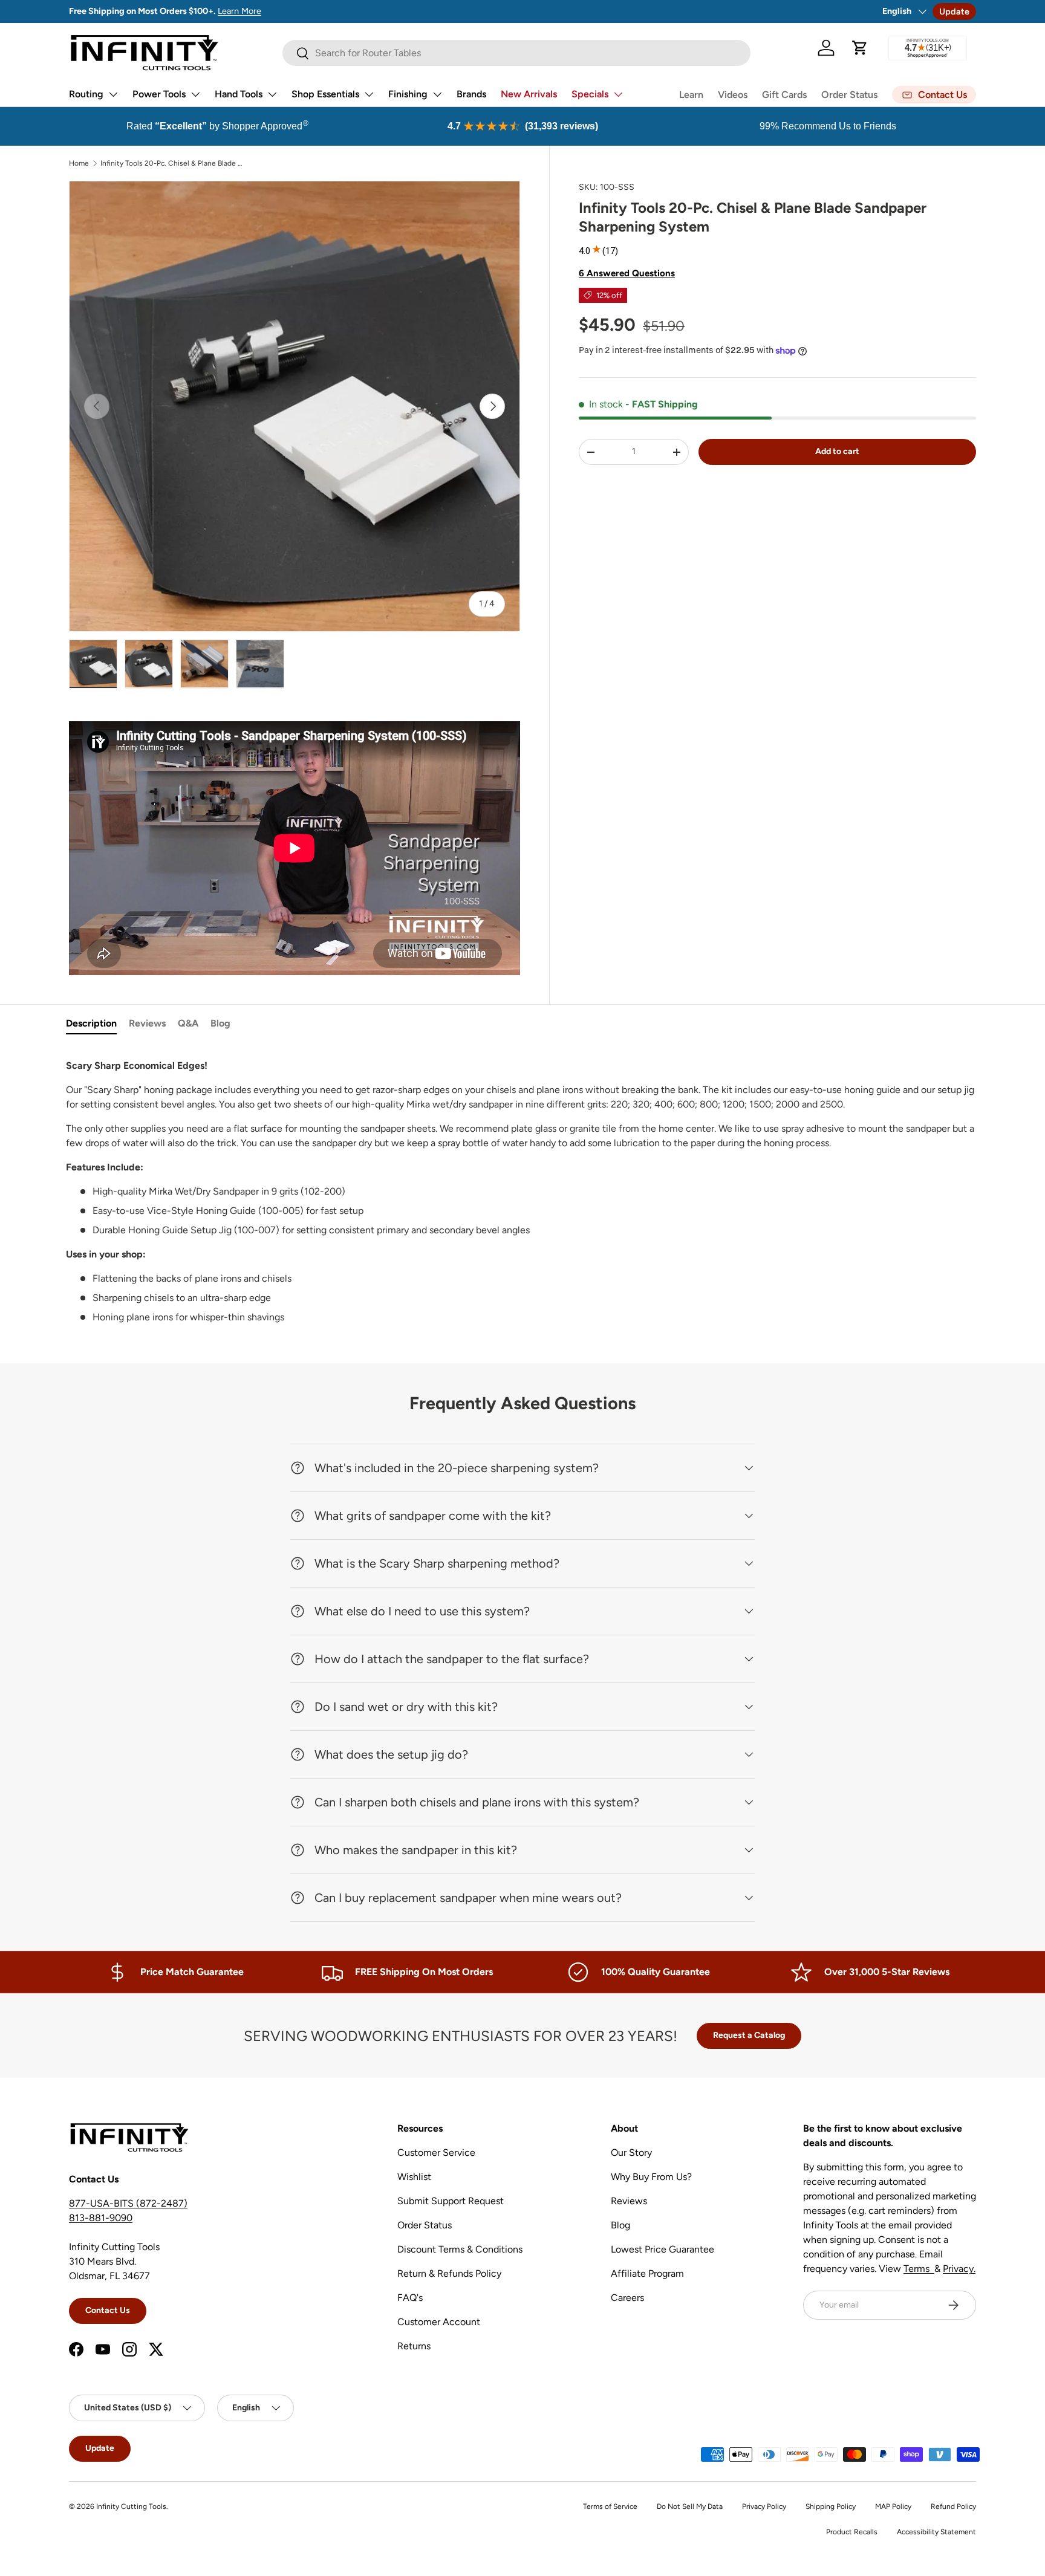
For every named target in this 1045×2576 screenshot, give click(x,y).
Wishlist (414, 2177)
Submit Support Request (451, 2201)
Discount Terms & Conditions (460, 2249)
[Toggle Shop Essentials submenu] (369, 94)
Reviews (147, 1023)
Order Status (849, 95)
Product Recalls (852, 2532)
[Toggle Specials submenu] (618, 94)
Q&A (188, 1023)
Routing (86, 94)
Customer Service (436, 2153)
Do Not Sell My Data (690, 2506)
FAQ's (410, 2298)
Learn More (239, 11)
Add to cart (837, 451)
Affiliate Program (647, 2273)
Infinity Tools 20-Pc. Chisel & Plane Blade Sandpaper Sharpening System (173, 163)
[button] (860, 48)
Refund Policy (953, 2506)
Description (91, 1023)
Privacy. (959, 2269)
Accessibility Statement (936, 2532)
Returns (414, 2346)
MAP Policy (893, 2506)
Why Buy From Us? (651, 2177)
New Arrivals (529, 94)
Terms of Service (610, 2506)
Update (954, 11)
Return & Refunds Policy (449, 2273)
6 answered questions (627, 273)
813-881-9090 (101, 2218)
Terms (919, 2269)
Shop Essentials (325, 94)
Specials (590, 94)
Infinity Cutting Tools (131, 2506)
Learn (691, 95)
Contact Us (108, 2310)
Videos (733, 95)
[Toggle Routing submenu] (113, 94)
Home (79, 163)
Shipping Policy (831, 2506)
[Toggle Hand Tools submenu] (272, 94)
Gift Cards (784, 95)
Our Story (631, 2153)
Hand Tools (239, 94)
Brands (471, 94)
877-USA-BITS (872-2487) (128, 2203)
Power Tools (159, 94)
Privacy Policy (764, 2506)
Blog (220, 1023)
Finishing (408, 94)
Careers (627, 2298)
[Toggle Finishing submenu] (437, 94)
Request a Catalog (749, 2035)
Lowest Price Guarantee (662, 2249)
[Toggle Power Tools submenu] (195, 94)
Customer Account (439, 2322)
